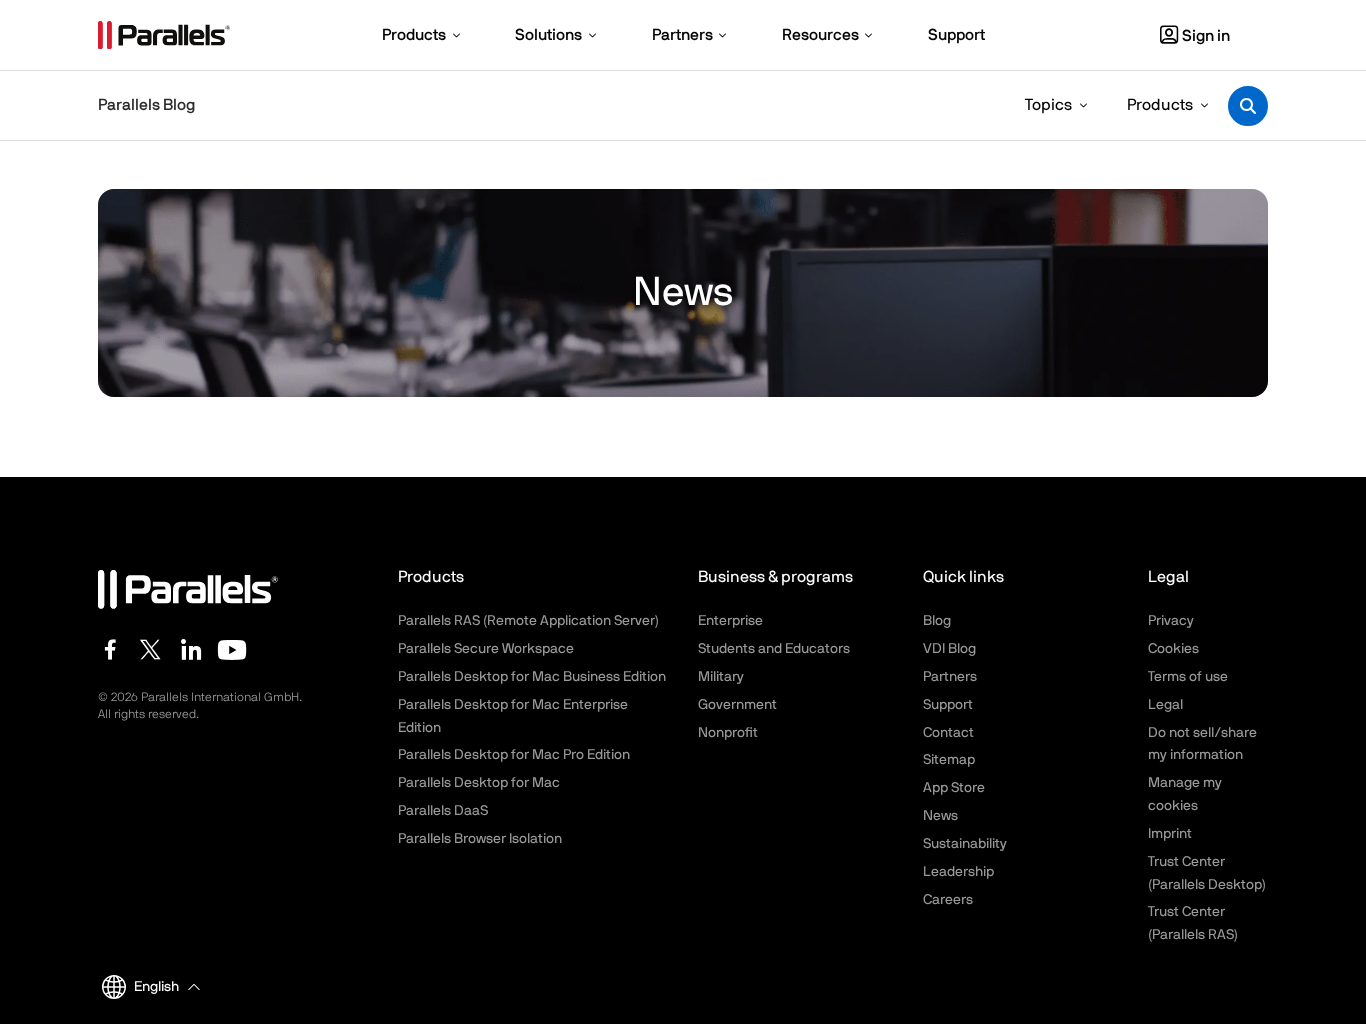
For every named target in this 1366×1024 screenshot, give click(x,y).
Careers (948, 900)
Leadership (958, 872)
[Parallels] (164, 35)
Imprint (1170, 834)
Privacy (1171, 621)
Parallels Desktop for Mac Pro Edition (514, 755)
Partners (950, 677)
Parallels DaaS (443, 811)
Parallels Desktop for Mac (479, 783)
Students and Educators (774, 649)
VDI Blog (949, 649)
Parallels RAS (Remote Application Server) (528, 621)
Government (737, 705)
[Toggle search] (1248, 106)
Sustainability (965, 844)
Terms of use (1188, 677)
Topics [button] (1048, 105)
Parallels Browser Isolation (480, 839)
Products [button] (1160, 105)
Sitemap (949, 760)
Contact (948, 733)
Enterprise (730, 621)
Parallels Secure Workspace (486, 649)
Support (948, 705)
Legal (1165, 705)
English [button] (156, 987)
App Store (954, 788)
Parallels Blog (146, 105)
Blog (937, 621)
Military (721, 677)
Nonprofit (728, 733)
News (940, 816)
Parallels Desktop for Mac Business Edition (532, 677)
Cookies (1173, 649)
